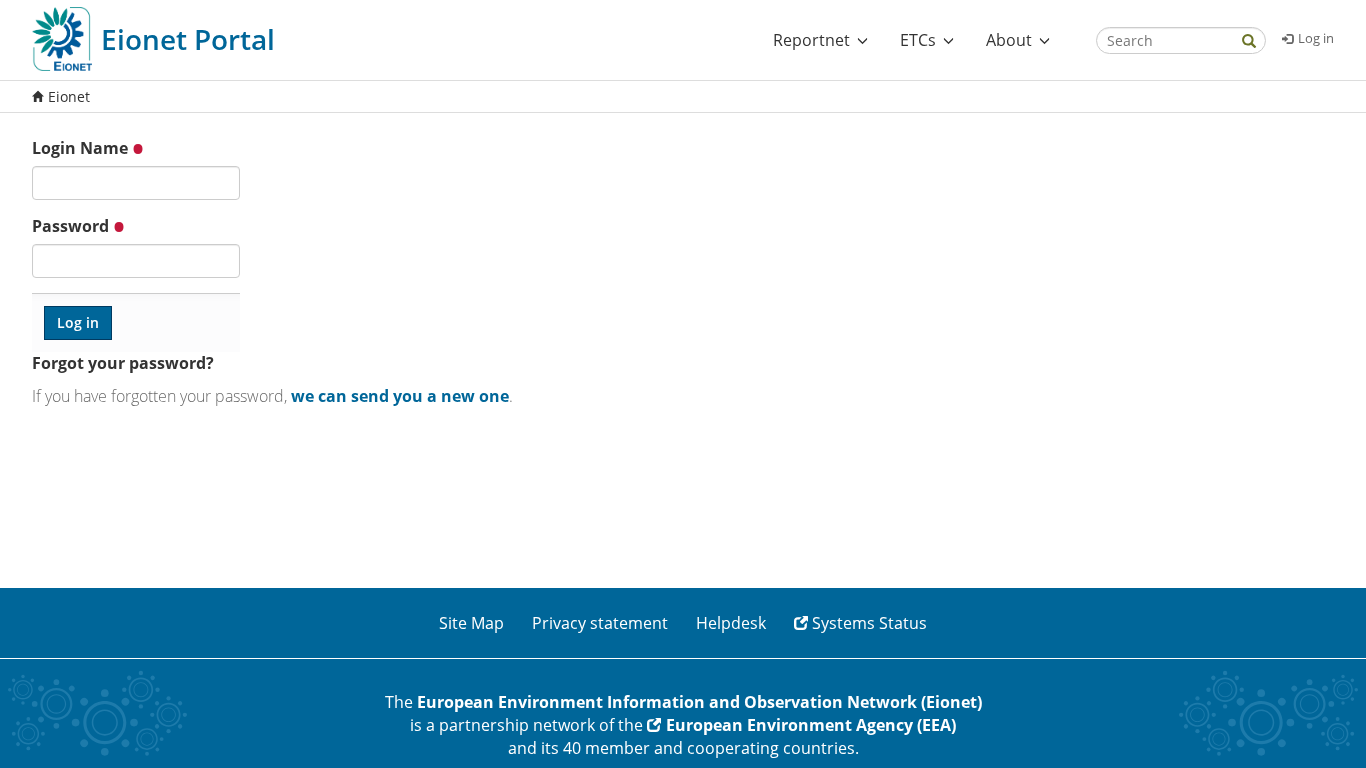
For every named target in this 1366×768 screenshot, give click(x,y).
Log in (1316, 38)
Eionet (69, 96)
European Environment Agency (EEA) (811, 725)
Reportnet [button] (811, 40)
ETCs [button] (918, 40)
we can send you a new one (400, 396)
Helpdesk (731, 623)
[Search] (1249, 42)
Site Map (471, 623)
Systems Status (869, 623)
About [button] (1009, 40)
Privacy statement (600, 623)
